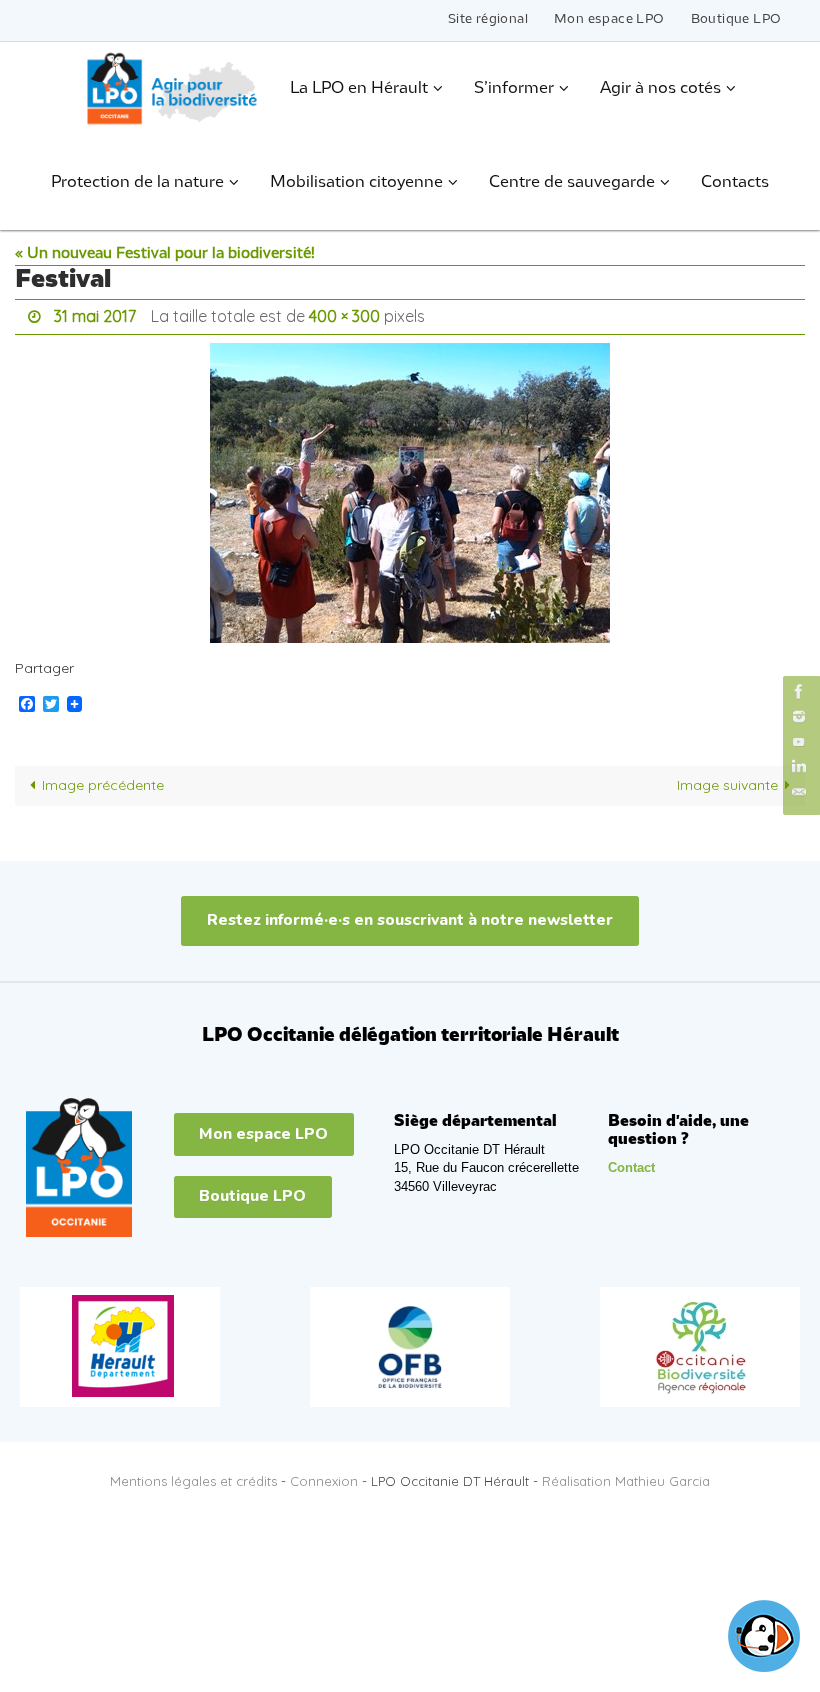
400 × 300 (344, 314)
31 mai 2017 (95, 314)
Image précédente (103, 780)
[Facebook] (799, 691)
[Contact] (799, 792)
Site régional (488, 19)
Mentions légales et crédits (193, 1476)
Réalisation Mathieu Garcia (626, 1476)
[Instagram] (799, 716)
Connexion (324, 1476)
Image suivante (727, 780)
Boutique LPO (736, 19)
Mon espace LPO (609, 19)
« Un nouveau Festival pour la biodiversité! (165, 254)
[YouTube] (799, 741)
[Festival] (410, 487)
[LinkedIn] (799, 766)
